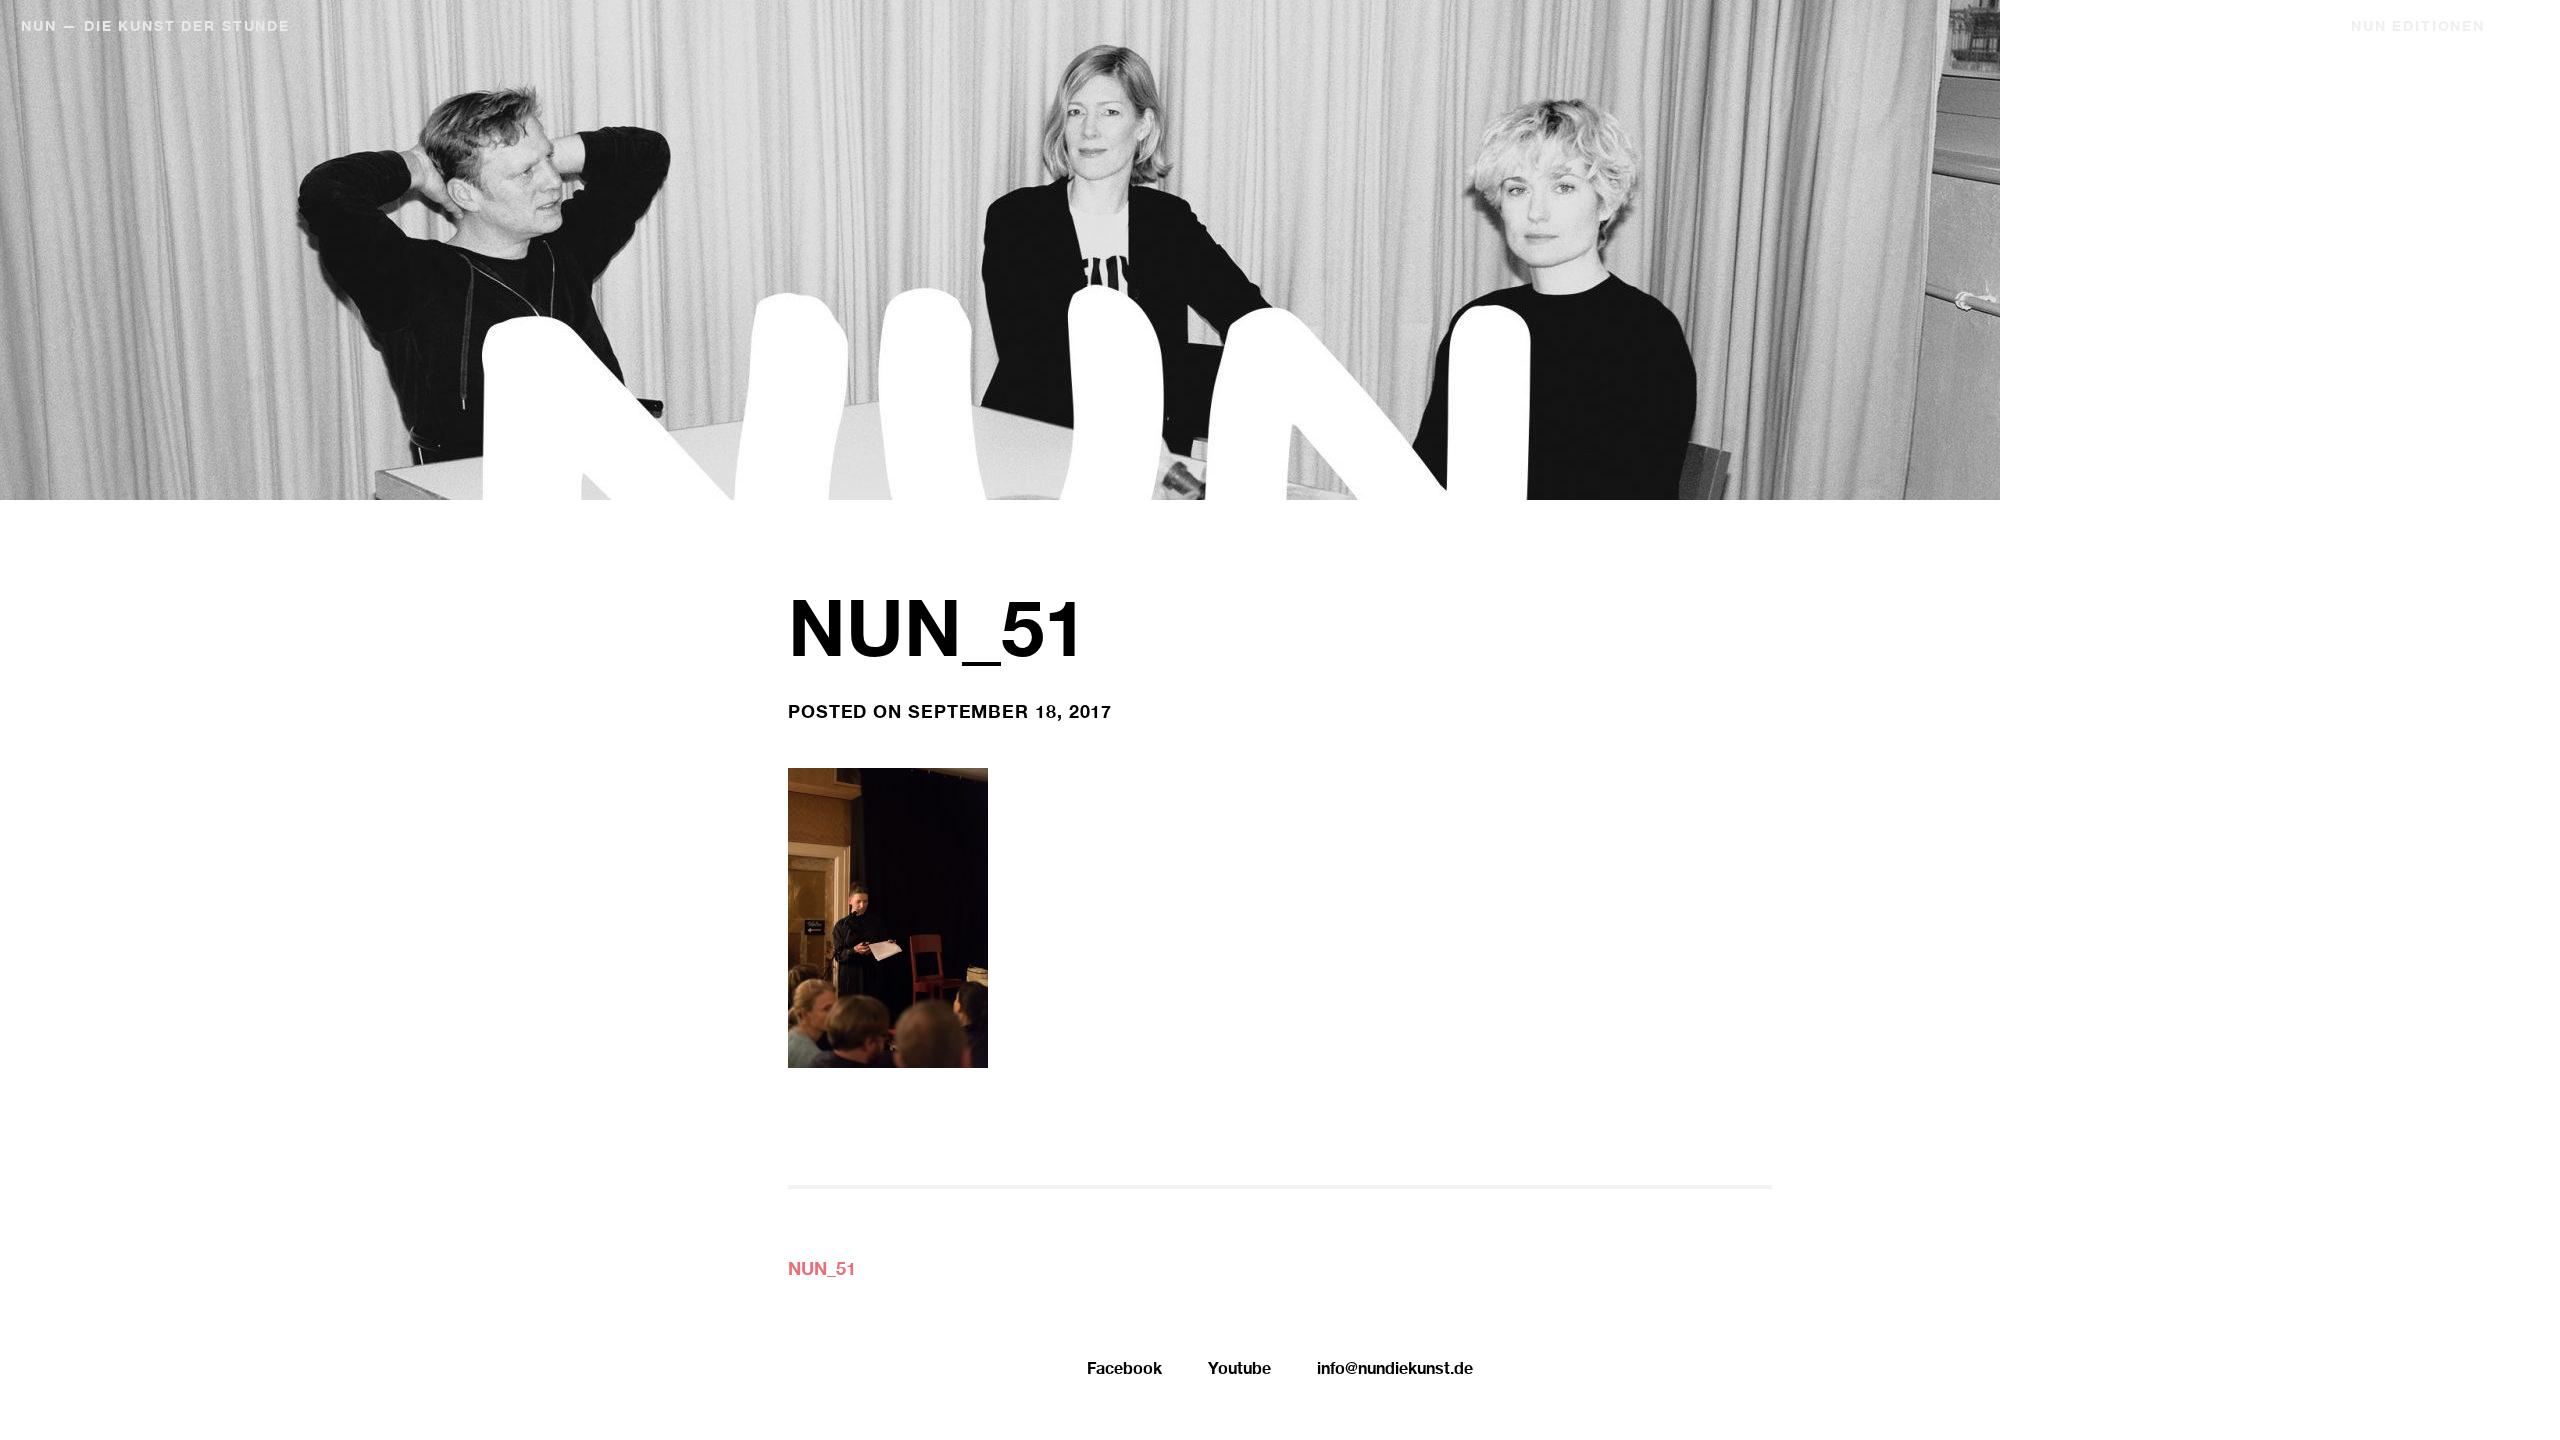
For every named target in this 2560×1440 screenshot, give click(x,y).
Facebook (1124, 1371)
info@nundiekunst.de (1395, 1371)
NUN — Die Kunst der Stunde (155, 28)
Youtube (1239, 1371)
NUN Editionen (2418, 28)
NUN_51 (822, 1271)
